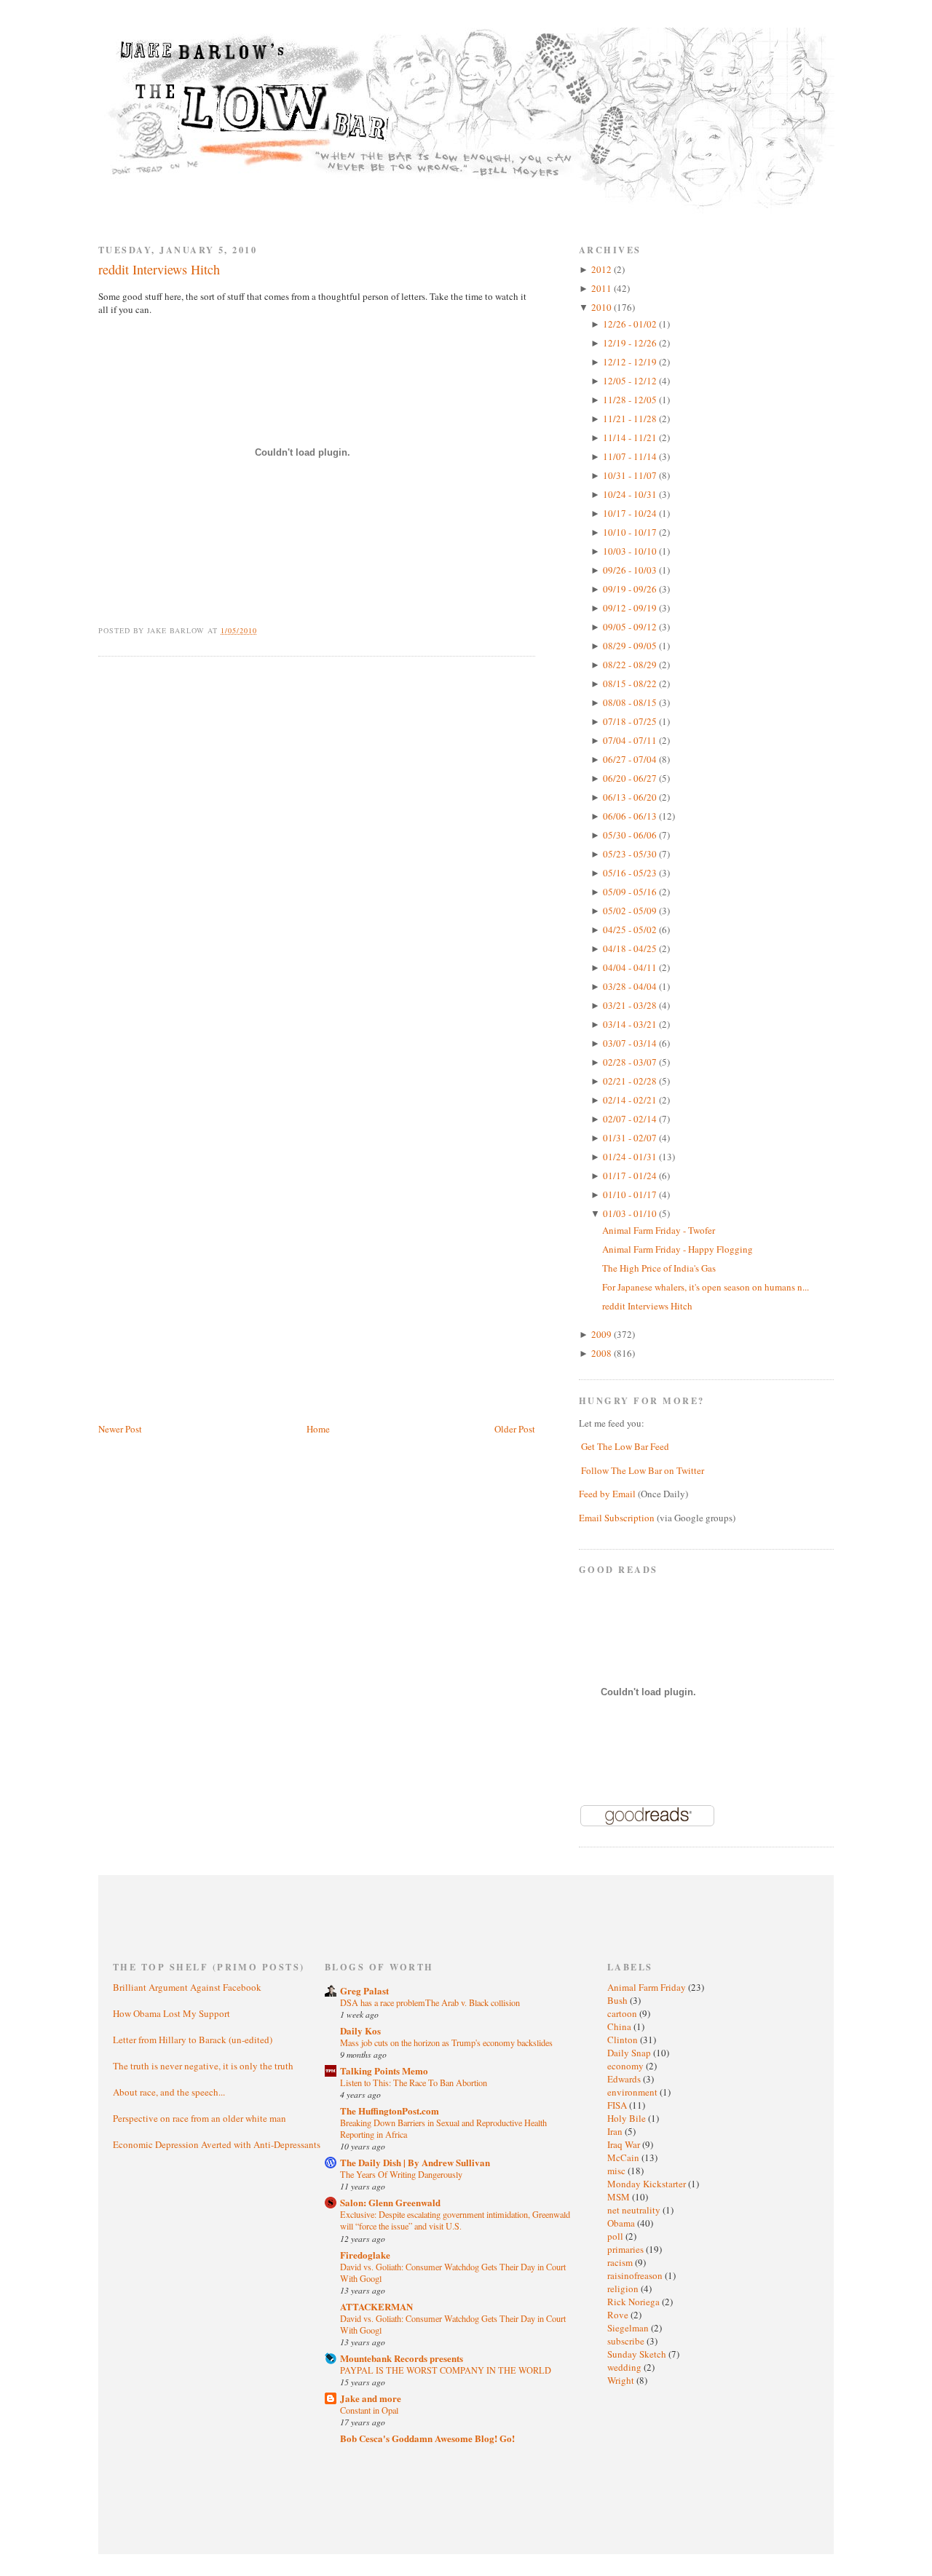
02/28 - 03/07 (631, 1062)
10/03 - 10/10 (631, 551)
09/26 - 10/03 (631, 570)
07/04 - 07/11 (631, 740)
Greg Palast (364, 1990)
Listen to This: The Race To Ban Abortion (414, 2082)
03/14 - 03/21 (631, 1024)
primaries (627, 2249)
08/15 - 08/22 (631, 683)
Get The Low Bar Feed (625, 1446)
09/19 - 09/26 (631, 589)
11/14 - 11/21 (631, 437)
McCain (624, 2157)
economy (627, 2066)
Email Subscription (617, 1518)
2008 (603, 1353)
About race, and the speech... (169, 2092)
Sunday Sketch (638, 2354)
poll (616, 2236)
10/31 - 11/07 (631, 475)
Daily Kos (360, 2030)
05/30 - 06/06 (631, 835)
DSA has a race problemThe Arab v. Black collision (430, 2002)
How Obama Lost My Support (171, 2013)
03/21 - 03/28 (631, 1005)
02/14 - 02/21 (631, 1100)
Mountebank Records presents (402, 2358)
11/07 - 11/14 (631, 456)
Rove (619, 2315)
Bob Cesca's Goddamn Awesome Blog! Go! (427, 2438)
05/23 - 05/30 (631, 854)
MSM (620, 2197)
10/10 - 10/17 (631, 532)
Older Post (515, 1429)
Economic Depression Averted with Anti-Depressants (217, 2144)
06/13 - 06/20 (631, 797)
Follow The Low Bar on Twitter (643, 1470)
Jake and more (371, 2398)
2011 (603, 288)
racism (621, 2262)
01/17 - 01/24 (631, 1176)
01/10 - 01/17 (631, 1194)
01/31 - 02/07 (631, 1138)
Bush (619, 2000)
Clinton (624, 2040)
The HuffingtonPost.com (390, 2111)
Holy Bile (628, 2118)
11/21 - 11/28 (631, 419)
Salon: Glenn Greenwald (390, 2202)
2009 (603, 1334)
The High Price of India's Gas (659, 1268)
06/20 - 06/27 (631, 778)
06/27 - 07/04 (631, 759)
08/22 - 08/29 (631, 665)
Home (318, 1429)
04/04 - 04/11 (631, 967)
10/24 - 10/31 (631, 494)
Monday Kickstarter (648, 2184)
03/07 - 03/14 (631, 1043)
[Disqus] (317, 852)
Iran (616, 2131)
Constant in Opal (369, 2410)
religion (624, 2288)
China (620, 2026)
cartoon (623, 2013)
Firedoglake (365, 2255)
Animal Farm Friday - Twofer (659, 1230)
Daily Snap (630, 2053)
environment (633, 2092)
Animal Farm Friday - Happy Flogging (678, 1249)
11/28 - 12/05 (631, 400)
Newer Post (120, 1429)
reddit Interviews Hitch (159, 269)
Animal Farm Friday (648, 1987)
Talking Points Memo (384, 2070)
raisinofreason (636, 2275)
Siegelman (629, 2328)
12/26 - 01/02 (631, 324)
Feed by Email (607, 1494)
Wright (622, 2380)
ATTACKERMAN (376, 2306)
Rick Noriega (635, 2302)
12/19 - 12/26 (631, 343)
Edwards (625, 2079)
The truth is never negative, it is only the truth (203, 2066)
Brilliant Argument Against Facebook (187, 1987)
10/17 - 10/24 (631, 513)
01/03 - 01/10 (631, 1213)
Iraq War (625, 2144)
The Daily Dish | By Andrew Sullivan (415, 2162)
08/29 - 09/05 (631, 646)
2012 (603, 269)
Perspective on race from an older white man (200, 2118)
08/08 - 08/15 (631, 702)
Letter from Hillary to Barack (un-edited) (193, 2040)
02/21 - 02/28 (631, 1081)
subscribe (627, 2341)
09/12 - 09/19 (631, 608)
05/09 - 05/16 (631, 892)
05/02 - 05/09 (631, 911)
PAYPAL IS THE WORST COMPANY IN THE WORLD (446, 2370)
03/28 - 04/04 (631, 986)
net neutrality (635, 2210)
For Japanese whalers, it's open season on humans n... (706, 1287)
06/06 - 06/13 (631, 816)
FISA (618, 2105)
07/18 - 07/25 (631, 721)
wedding (625, 2367)
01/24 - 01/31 (631, 1157)
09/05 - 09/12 (631, 627)
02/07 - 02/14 (631, 1119)
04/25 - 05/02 (631, 930)
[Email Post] (265, 630)
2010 (603, 307)
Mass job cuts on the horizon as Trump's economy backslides (446, 2042)
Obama (622, 2223)
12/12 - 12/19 (631, 362)
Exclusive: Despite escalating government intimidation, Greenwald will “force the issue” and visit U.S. (455, 2220)
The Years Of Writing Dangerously (401, 2174)
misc (617, 2171)
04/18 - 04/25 (631, 948)
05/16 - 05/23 (631, 873)
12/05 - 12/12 (631, 381)
